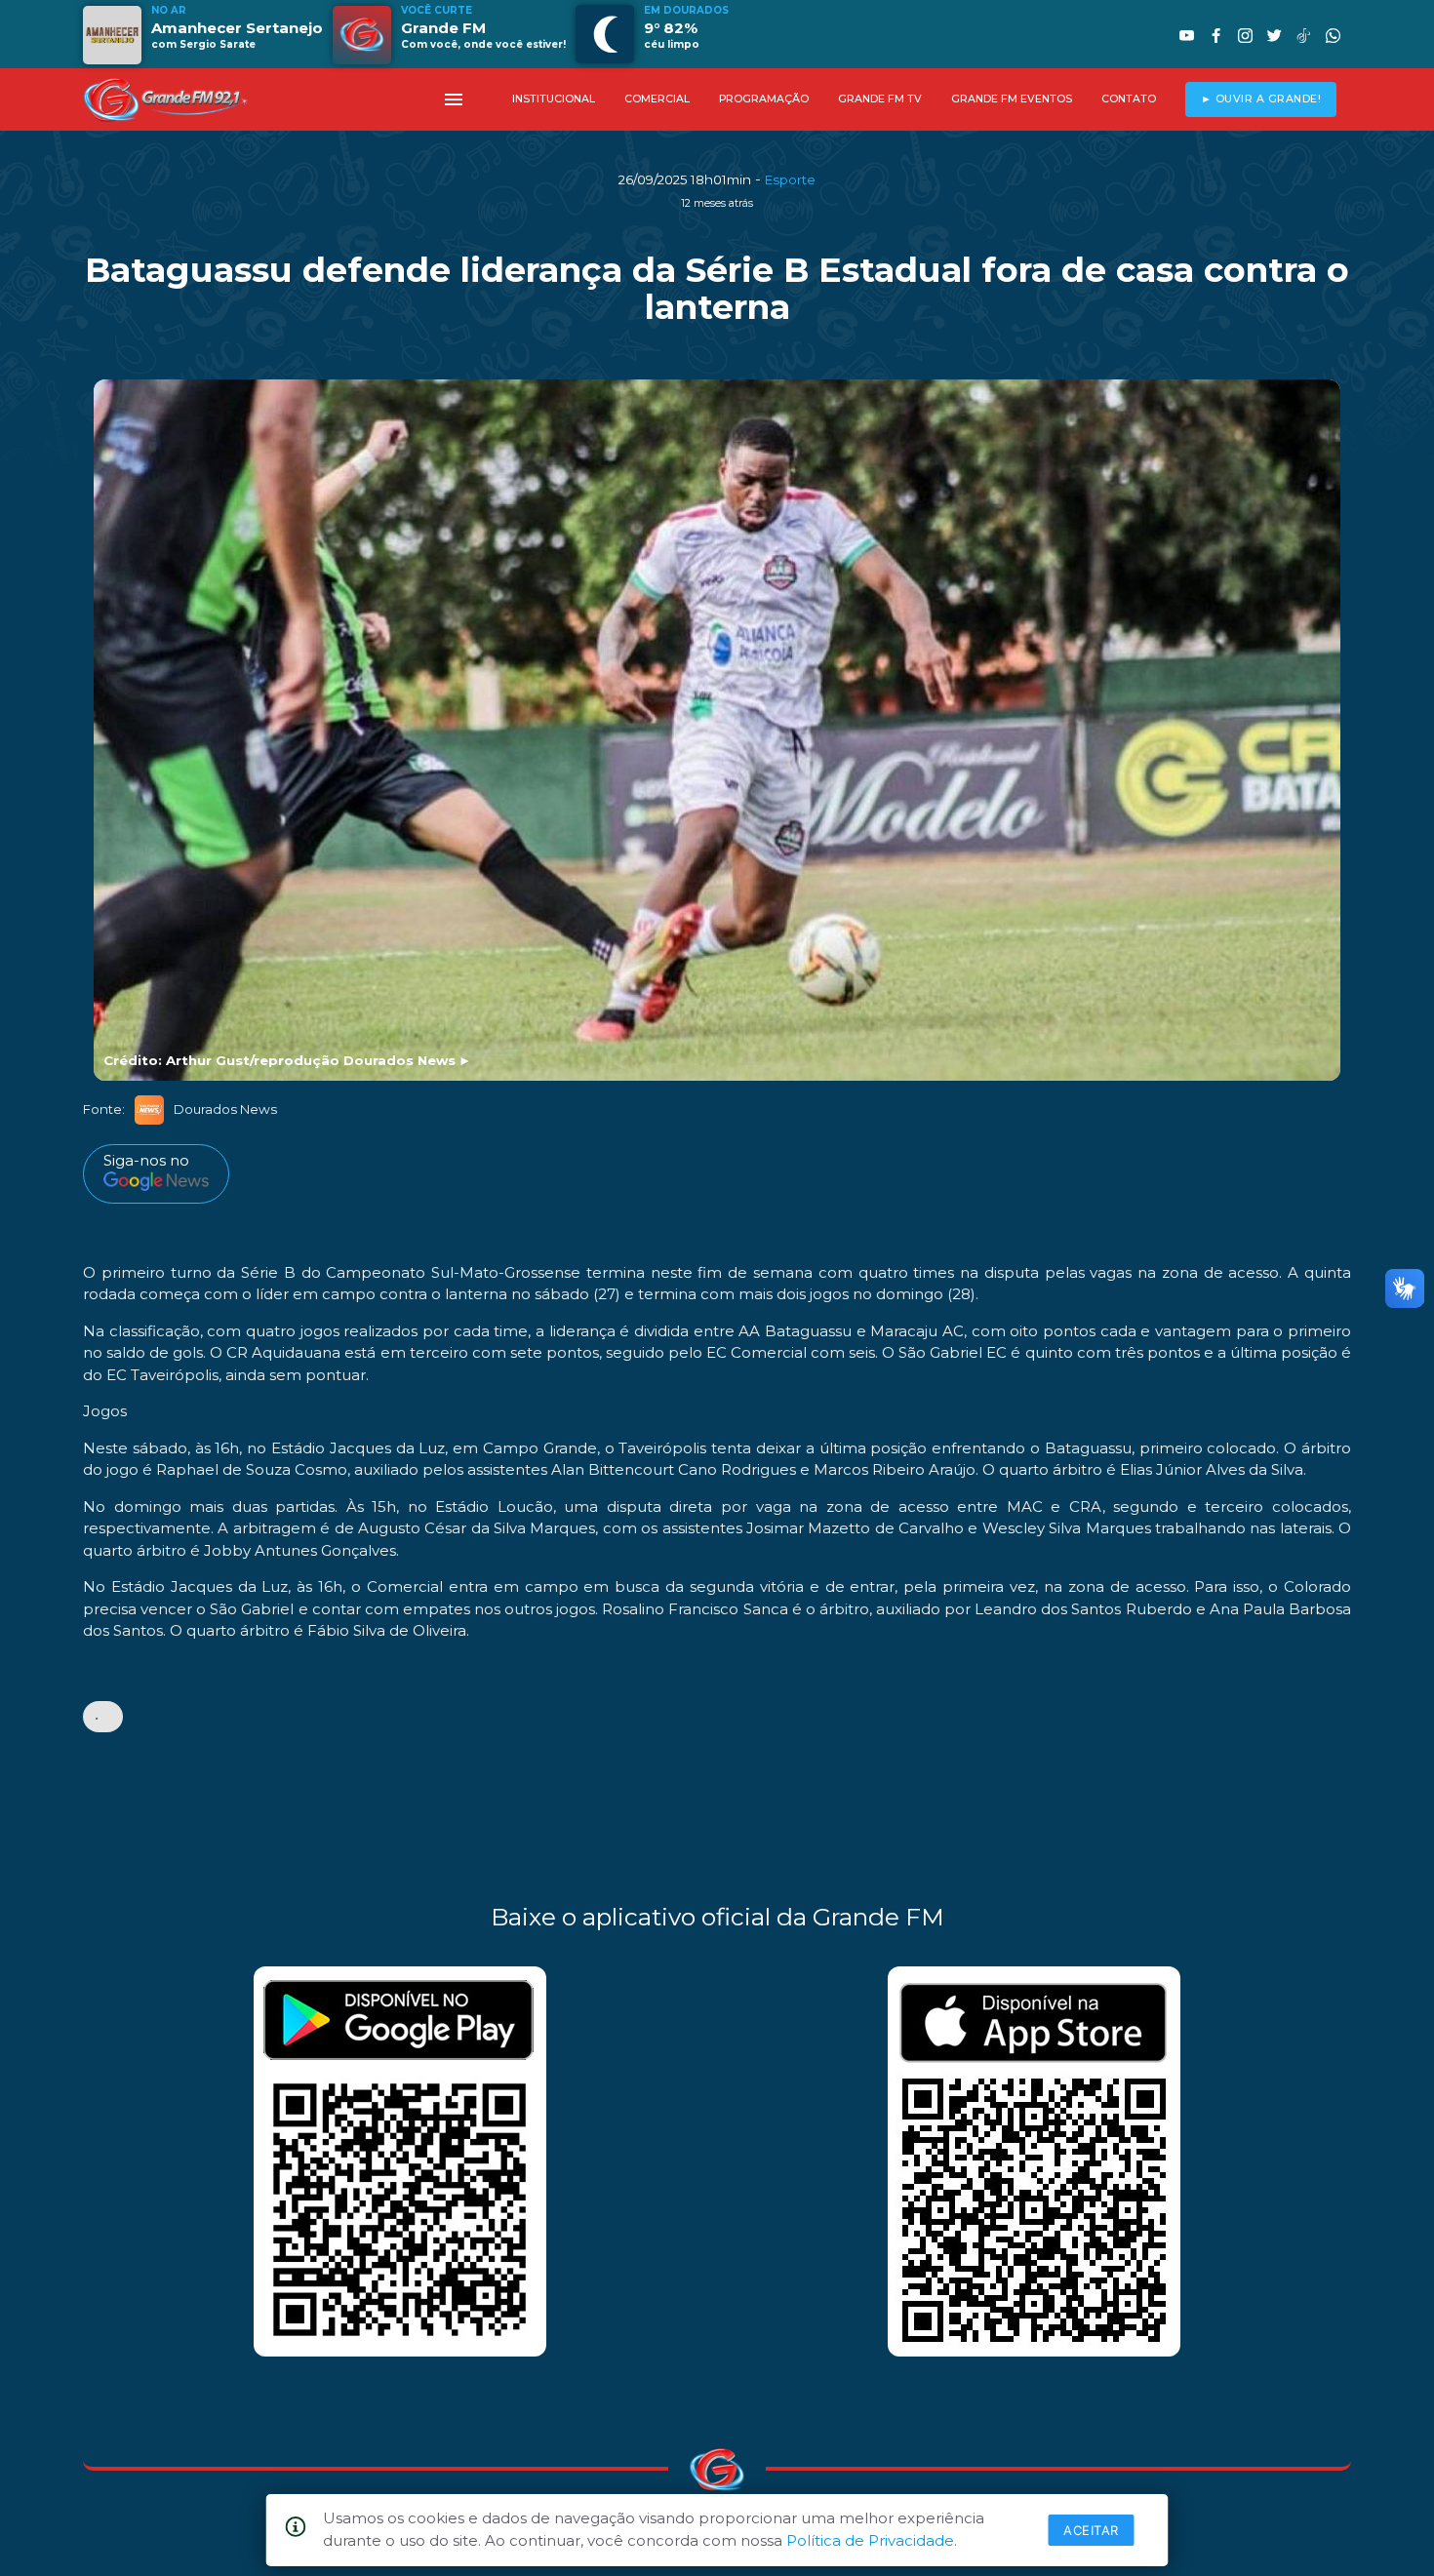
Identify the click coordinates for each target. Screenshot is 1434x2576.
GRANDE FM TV (880, 99)
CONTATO (1129, 99)
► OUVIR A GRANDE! (1261, 99)
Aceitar (1091, 2530)
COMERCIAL (657, 99)
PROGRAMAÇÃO (764, 99)
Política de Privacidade (870, 2540)
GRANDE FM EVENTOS (1012, 99)
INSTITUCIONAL (554, 99)
